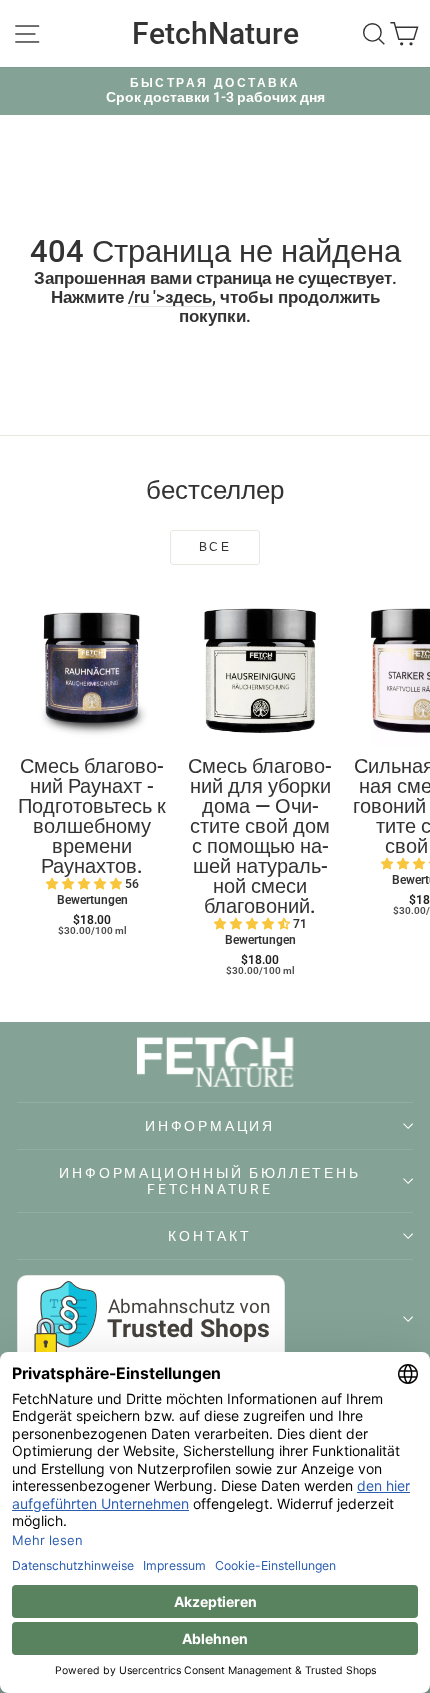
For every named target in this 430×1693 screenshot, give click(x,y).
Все (215, 547)
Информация (210, 1126)
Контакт (210, 1236)
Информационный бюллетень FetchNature (209, 1181)
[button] (85, 884)
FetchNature (215, 33)
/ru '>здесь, (172, 297)
